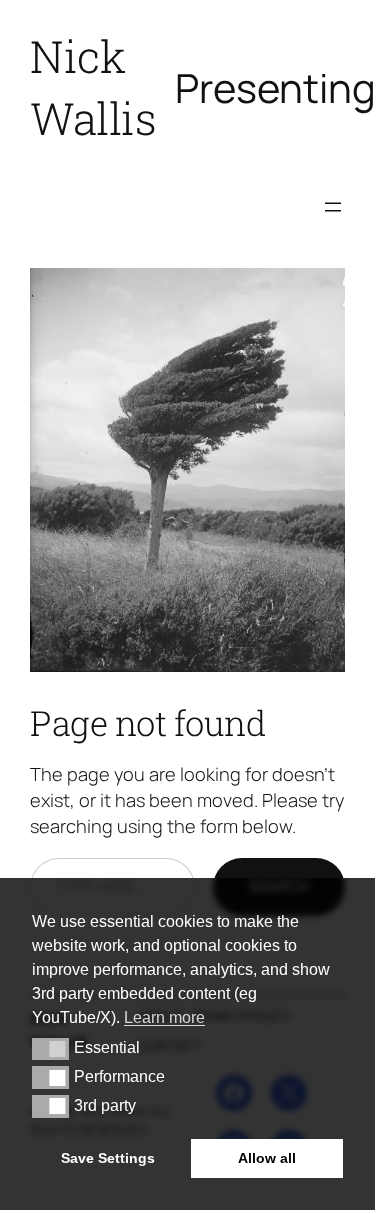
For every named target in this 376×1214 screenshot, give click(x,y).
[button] (50, 1049)
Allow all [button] (267, 1158)
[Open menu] (333, 207)
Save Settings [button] (108, 1158)
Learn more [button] (164, 1017)
